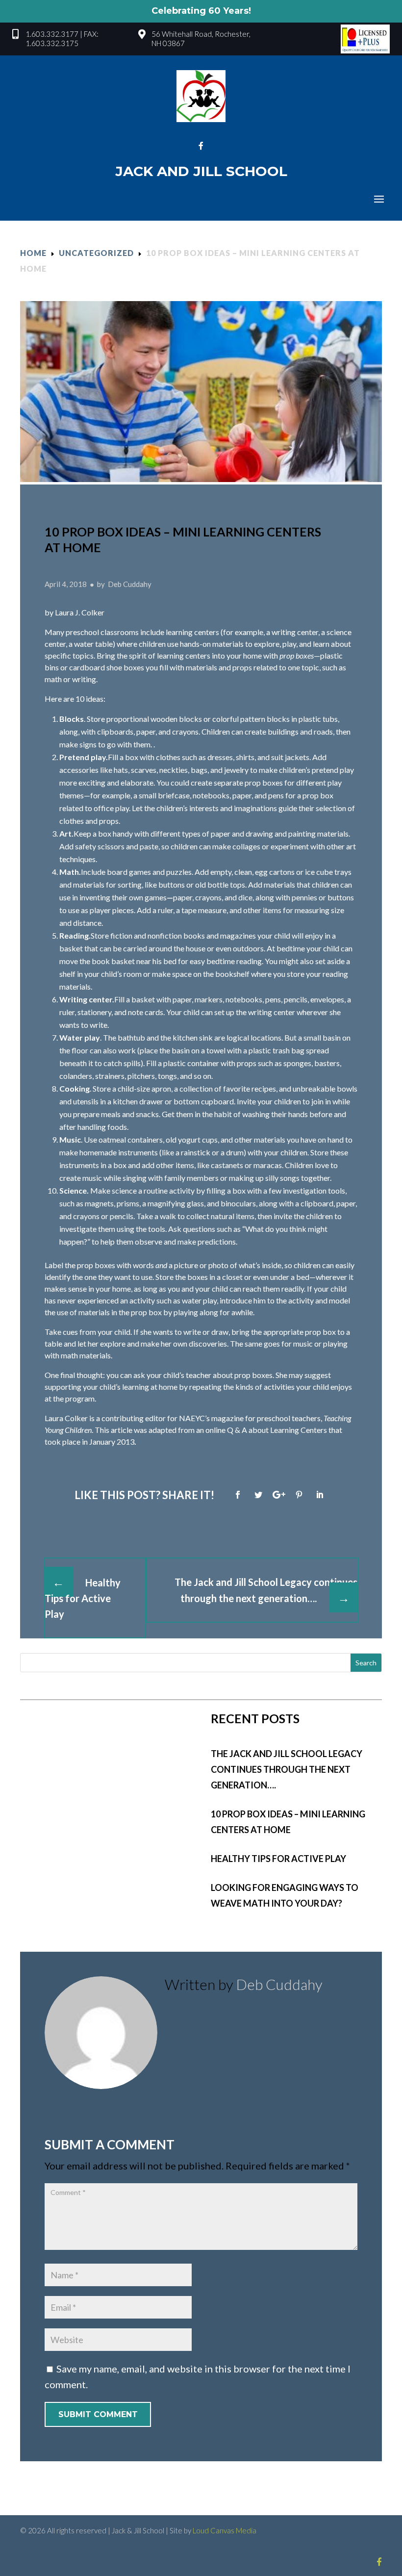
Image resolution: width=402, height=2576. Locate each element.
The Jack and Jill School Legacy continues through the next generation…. (287, 1769)
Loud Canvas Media (225, 2530)
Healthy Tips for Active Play (278, 1859)
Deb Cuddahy (279, 1984)
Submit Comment (98, 2414)
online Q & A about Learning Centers (266, 1430)
